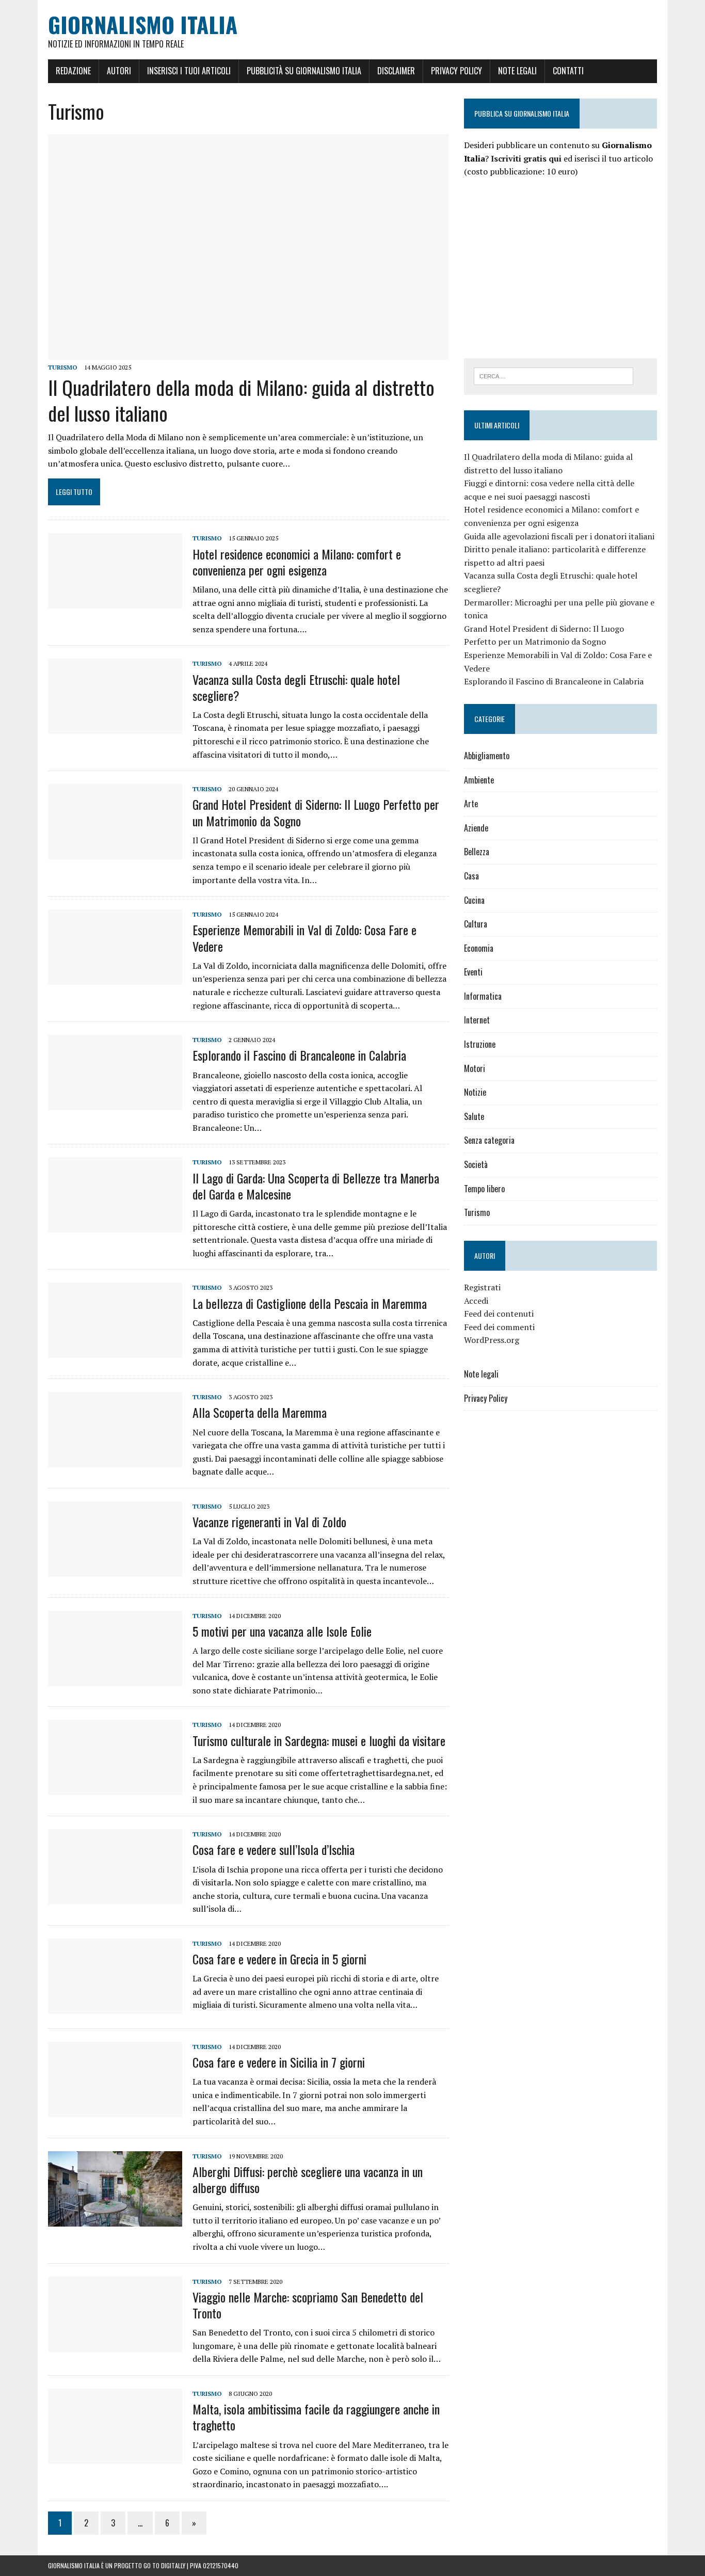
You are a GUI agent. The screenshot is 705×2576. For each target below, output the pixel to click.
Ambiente (479, 780)
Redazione (73, 71)
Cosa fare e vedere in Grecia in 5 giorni (279, 1959)
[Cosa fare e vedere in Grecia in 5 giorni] (115, 2007)
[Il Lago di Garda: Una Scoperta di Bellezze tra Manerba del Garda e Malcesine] (115, 1226)
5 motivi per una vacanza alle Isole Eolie (282, 1631)
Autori (119, 71)
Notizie (475, 1092)
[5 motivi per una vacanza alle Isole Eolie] (115, 1679)
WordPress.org (492, 1340)
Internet (477, 1020)
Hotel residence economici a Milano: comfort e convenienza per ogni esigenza (297, 562)
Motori (475, 1068)
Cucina (474, 900)
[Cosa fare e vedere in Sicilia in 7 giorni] (115, 2110)
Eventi (473, 972)
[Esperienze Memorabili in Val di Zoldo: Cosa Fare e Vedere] (115, 978)
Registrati (482, 1287)
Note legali (517, 71)
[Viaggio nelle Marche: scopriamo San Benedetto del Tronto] (115, 2345)
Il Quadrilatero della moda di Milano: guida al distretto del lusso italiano (241, 400)
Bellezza (477, 852)
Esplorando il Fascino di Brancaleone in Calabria (299, 1055)
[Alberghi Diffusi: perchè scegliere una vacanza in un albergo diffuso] (115, 2219)
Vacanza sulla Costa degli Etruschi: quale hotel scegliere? (296, 687)
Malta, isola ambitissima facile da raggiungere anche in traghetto (316, 2417)
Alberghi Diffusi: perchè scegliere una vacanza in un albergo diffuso (308, 2179)
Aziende (476, 828)
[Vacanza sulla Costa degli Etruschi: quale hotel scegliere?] (115, 727)
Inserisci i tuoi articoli (189, 71)
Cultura (476, 924)
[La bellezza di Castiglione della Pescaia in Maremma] (115, 1351)
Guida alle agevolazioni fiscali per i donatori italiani (559, 536)
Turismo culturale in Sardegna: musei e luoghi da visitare (319, 1740)
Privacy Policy (456, 71)
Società (476, 1164)
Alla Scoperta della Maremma (260, 1412)
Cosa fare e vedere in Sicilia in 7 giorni (279, 2062)
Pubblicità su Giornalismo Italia (304, 71)
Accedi (476, 1301)
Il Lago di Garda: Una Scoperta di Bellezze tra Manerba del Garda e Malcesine (316, 1186)
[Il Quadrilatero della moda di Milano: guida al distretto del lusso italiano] (249, 353)
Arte (471, 804)
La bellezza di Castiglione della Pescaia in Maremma (310, 1303)
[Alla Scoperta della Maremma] (115, 1461)
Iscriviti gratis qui (526, 158)
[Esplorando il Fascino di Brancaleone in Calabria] (115, 1103)
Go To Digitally (164, 2565)
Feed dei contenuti (499, 1314)
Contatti (568, 71)
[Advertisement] (551, 266)
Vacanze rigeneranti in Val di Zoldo (269, 1522)
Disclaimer (396, 71)
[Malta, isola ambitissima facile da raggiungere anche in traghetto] (115, 2457)
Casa (471, 876)
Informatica (483, 996)
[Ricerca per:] (554, 375)
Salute (474, 1116)
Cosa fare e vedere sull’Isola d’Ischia (274, 1849)
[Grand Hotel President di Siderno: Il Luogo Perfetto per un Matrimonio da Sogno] (115, 853)
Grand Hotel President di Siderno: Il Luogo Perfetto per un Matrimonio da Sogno (316, 812)
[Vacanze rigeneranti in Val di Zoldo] (115, 1570)
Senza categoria (489, 1140)
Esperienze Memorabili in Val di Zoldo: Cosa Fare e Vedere (305, 938)
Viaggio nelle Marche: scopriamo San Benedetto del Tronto (308, 2305)
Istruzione (480, 1044)
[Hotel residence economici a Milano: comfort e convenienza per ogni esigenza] (115, 602)
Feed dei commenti (499, 1327)
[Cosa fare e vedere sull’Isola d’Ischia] (115, 1898)
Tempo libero (484, 1189)
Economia (479, 948)
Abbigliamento (487, 756)
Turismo (63, 367)
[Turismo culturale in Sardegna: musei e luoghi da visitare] (115, 1788)
